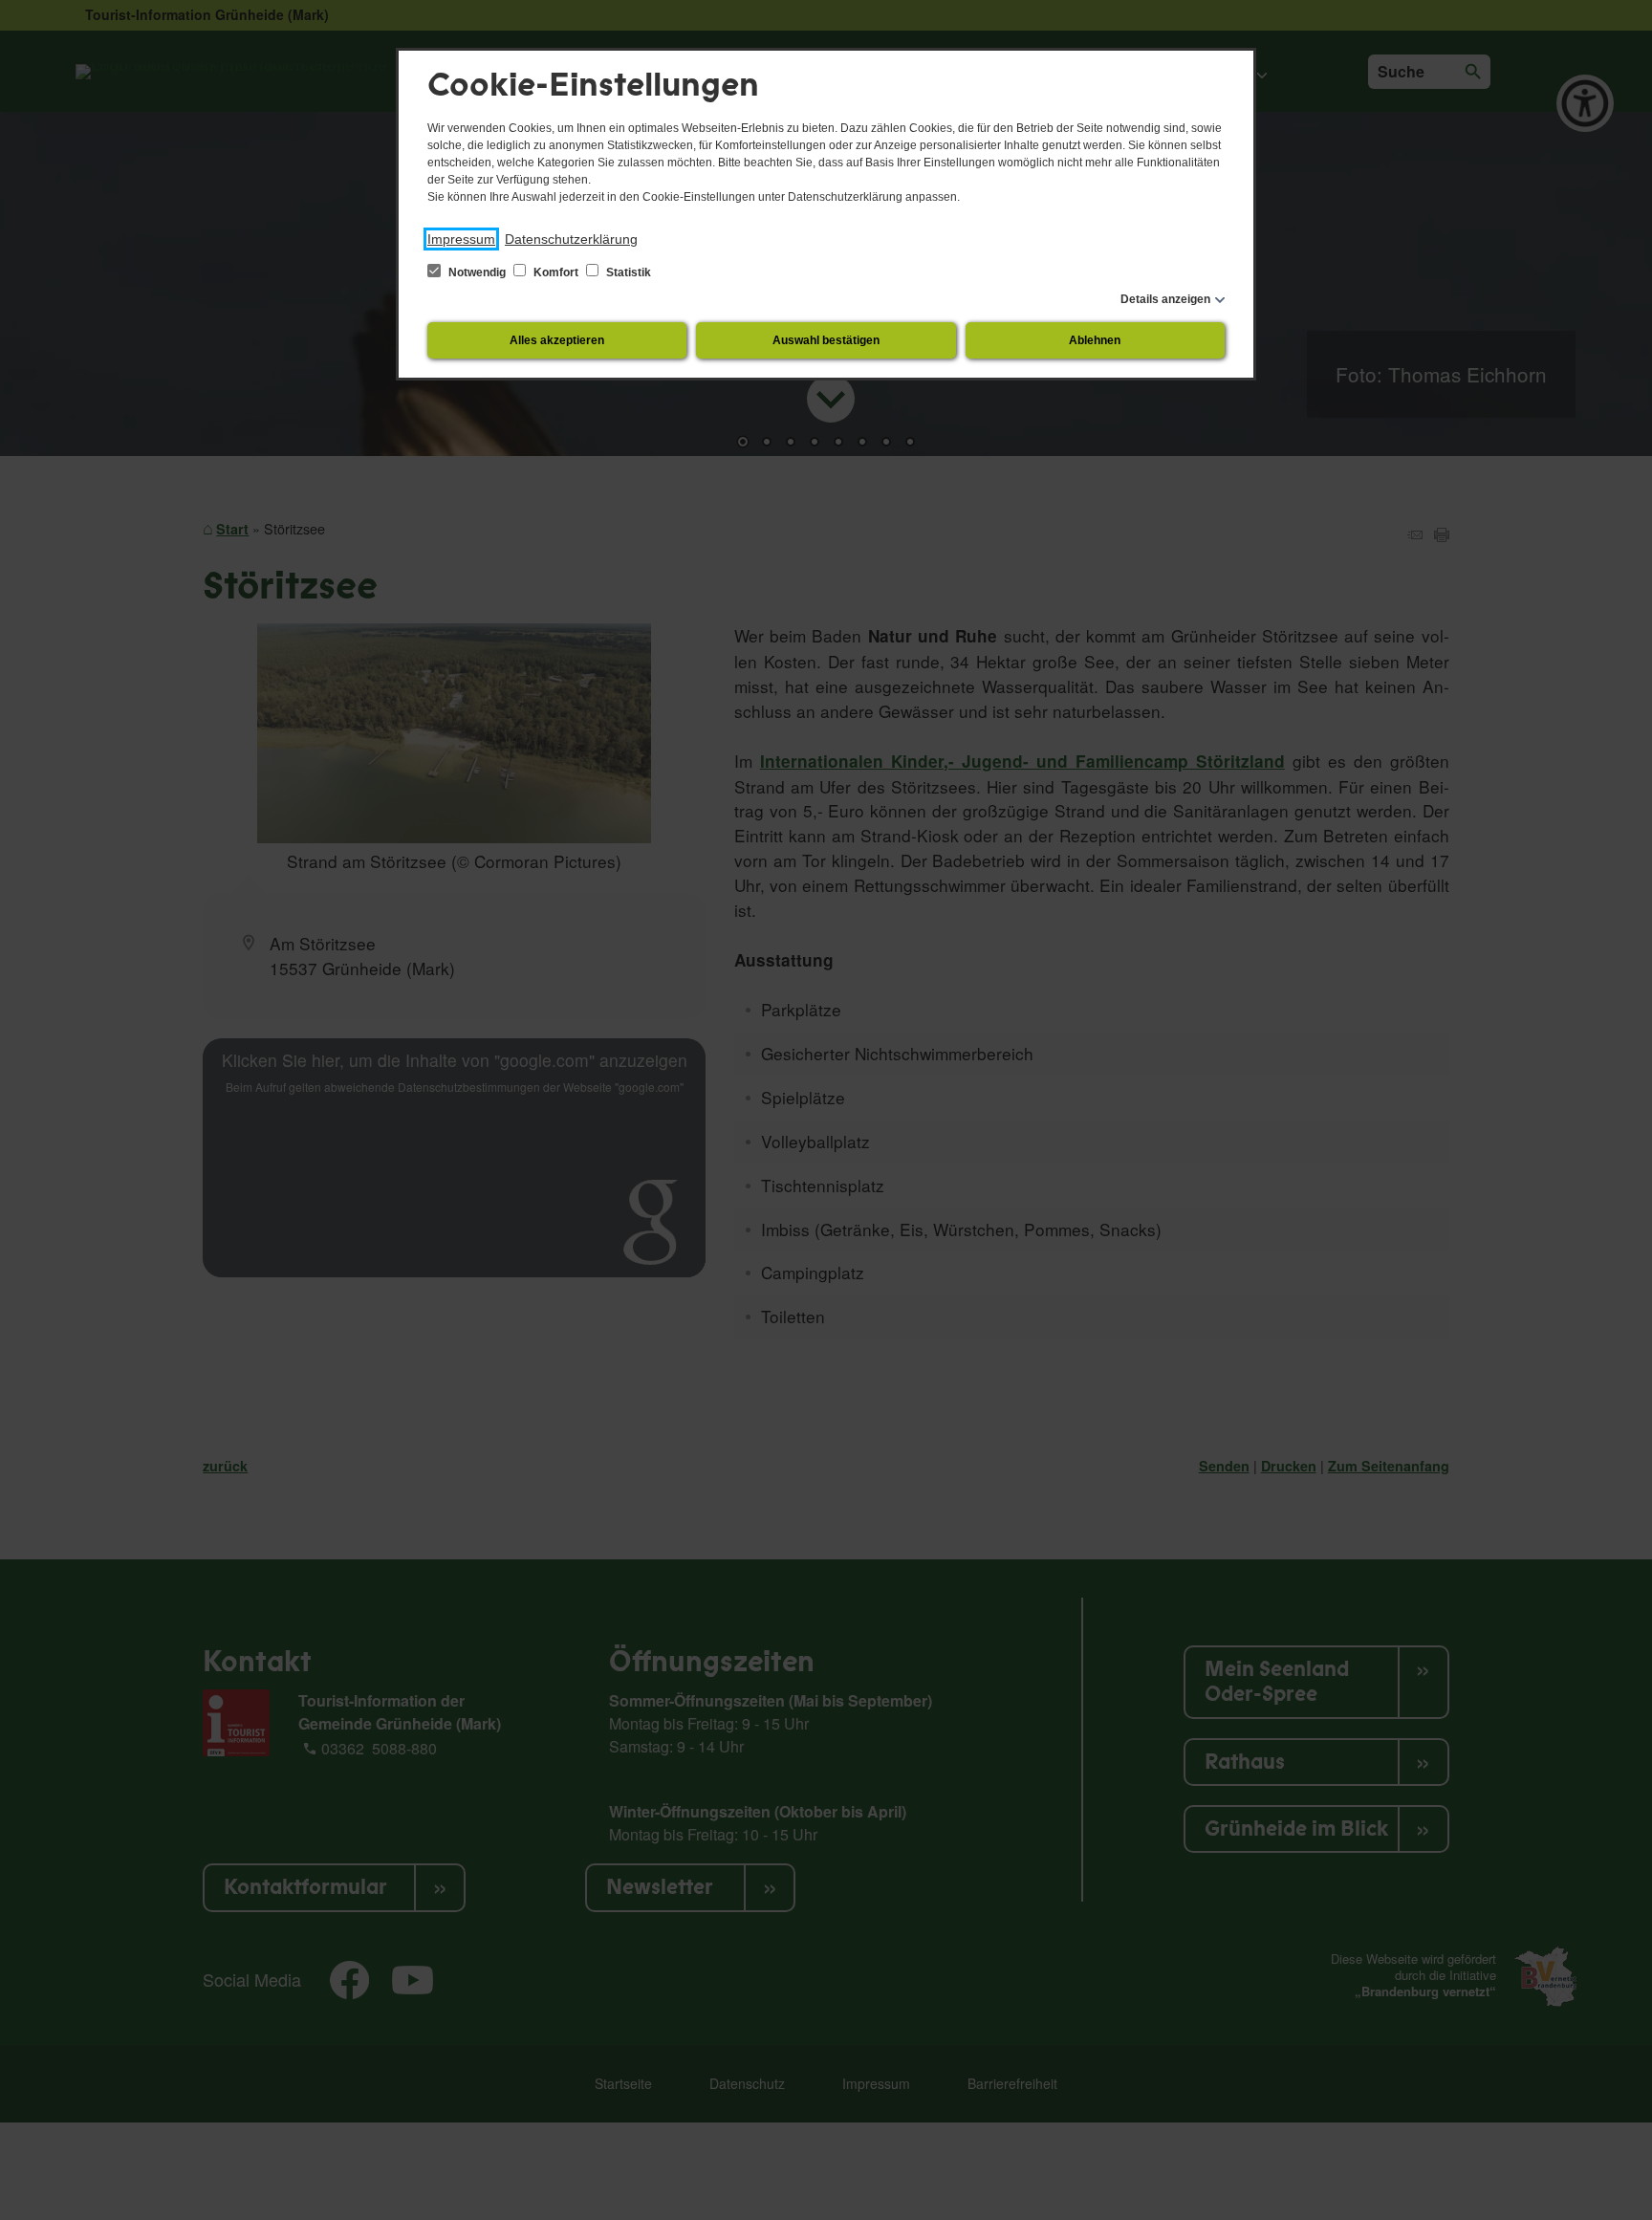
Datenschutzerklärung (571, 239)
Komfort (556, 272)
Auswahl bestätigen (826, 340)
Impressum (461, 239)
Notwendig (477, 272)
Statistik (627, 272)
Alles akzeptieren (557, 340)
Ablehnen (1095, 340)
